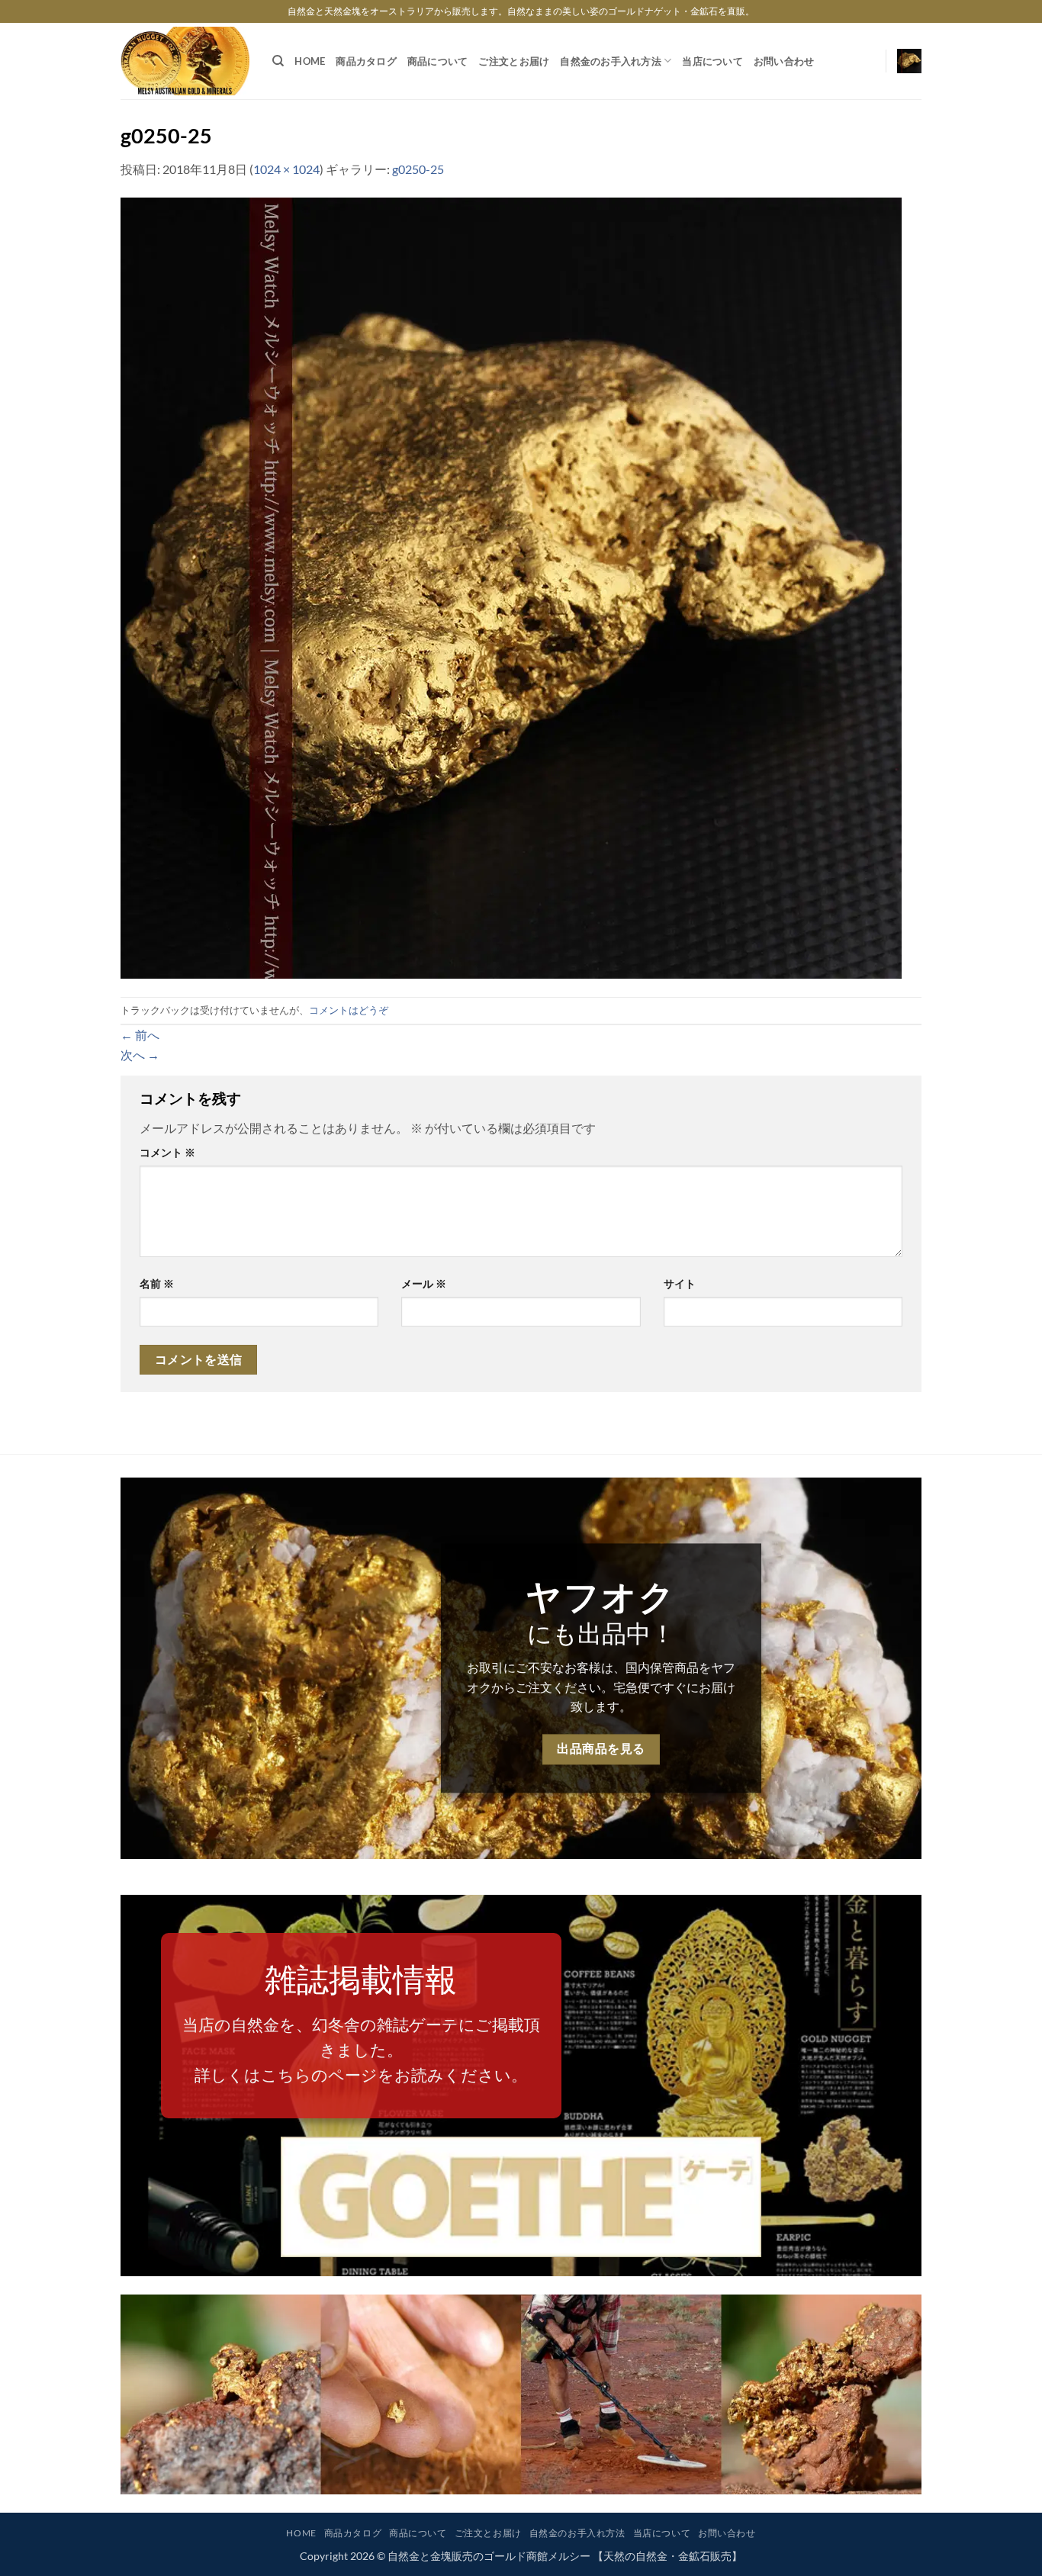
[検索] (278, 61)
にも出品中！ (601, 1633)
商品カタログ (366, 61)
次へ (140, 1055)
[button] (909, 61)
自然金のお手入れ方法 (611, 61)
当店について (712, 61)
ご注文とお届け (514, 61)
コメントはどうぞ (349, 1010)
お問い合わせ (784, 61)
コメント (167, 1152)
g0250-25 (418, 169)
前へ (140, 1035)
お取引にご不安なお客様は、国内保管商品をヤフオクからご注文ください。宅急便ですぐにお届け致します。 (601, 1687)
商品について (438, 61)
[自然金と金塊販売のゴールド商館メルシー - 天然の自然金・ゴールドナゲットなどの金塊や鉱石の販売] (185, 61)
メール (424, 1283)
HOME (310, 61)
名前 (157, 1283)
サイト (680, 1283)
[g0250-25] (511, 586)
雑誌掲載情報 (361, 1979)
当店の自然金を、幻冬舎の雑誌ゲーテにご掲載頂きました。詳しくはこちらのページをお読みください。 (361, 2050)
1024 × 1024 (286, 169)
